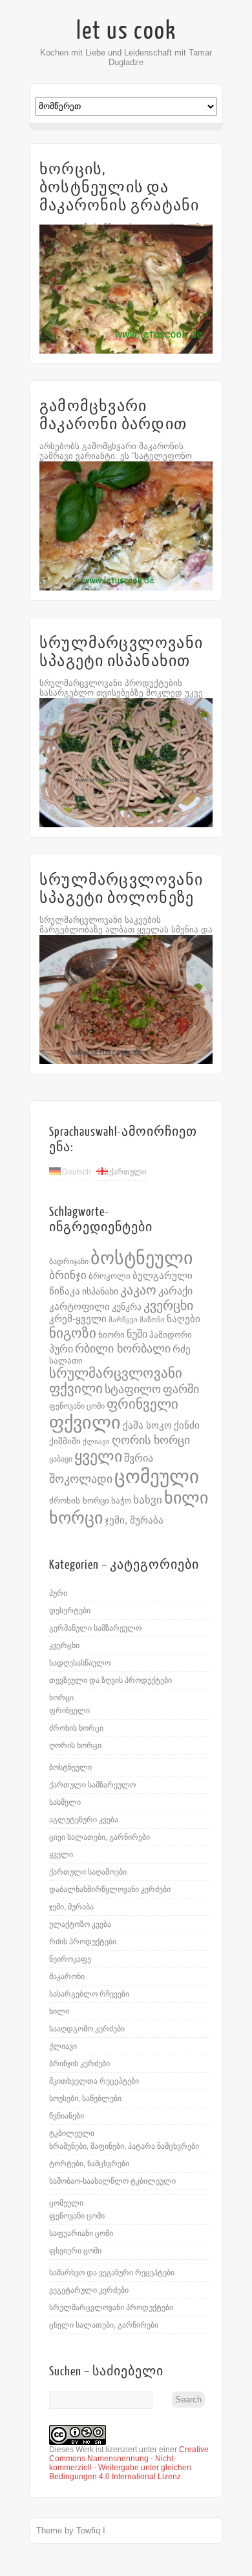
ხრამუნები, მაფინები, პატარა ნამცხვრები (124, 2146)
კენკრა (127, 1307)
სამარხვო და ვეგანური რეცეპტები (112, 2273)
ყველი (98, 1456)
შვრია (139, 1458)
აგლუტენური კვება (84, 1820)
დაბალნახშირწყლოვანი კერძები (110, 1889)
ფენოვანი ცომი (77, 1406)
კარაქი (175, 1291)
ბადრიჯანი (69, 1262)
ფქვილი (85, 1423)
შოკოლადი (81, 1479)
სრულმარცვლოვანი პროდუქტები (111, 2308)
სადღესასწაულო (80, 1663)
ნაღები (184, 1319)
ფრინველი (142, 1404)
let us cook (126, 31)
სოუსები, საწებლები (85, 2098)
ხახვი (148, 1500)
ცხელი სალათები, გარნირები (104, 2325)
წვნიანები (67, 2116)
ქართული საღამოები (88, 1872)
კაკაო (138, 1290)
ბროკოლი (110, 1276)
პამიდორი (171, 1335)
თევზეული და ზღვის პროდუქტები (110, 1680)
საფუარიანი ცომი (81, 2233)
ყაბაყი (61, 1459)
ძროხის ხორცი (79, 1501)
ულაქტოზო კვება (80, 1924)
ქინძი (187, 1425)
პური (61, 1349)
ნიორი (111, 1335)
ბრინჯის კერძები (79, 2064)
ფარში (181, 1389)
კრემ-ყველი (78, 1319)
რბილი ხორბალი (123, 1348)
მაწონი (152, 1320)
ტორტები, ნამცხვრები (89, 2164)
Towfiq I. (92, 2531)
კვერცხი (168, 1305)
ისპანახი (100, 1291)
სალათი (66, 1361)
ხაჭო (121, 1501)
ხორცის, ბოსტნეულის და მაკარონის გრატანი (119, 187)
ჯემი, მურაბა (134, 1520)
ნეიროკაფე (70, 1959)
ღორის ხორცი (151, 1440)
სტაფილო (133, 1389)
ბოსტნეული (142, 1258)
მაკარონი (67, 1977)
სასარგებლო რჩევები (89, 1994)
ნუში (137, 1334)
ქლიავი (96, 1442)
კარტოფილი (79, 1307)
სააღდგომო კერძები (87, 2029)
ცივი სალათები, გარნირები (100, 1837)
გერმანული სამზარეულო (95, 1628)
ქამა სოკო (147, 1425)
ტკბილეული (72, 2133)
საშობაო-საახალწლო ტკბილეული (112, 2181)
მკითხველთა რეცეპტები (94, 2081)
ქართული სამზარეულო (92, 1785)
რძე (182, 1349)
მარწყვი (123, 1320)
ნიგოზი (73, 1333)
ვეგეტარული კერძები (89, 2290)
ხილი (186, 1498)
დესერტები (70, 1611)
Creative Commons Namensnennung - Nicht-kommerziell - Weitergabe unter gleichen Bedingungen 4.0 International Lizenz (129, 2463)
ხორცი (76, 1518)
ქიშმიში (65, 1441)
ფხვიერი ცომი (75, 2251)
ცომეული (157, 1476)
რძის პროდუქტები (83, 1942)
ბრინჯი (68, 1275)
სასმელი (65, 1802)
